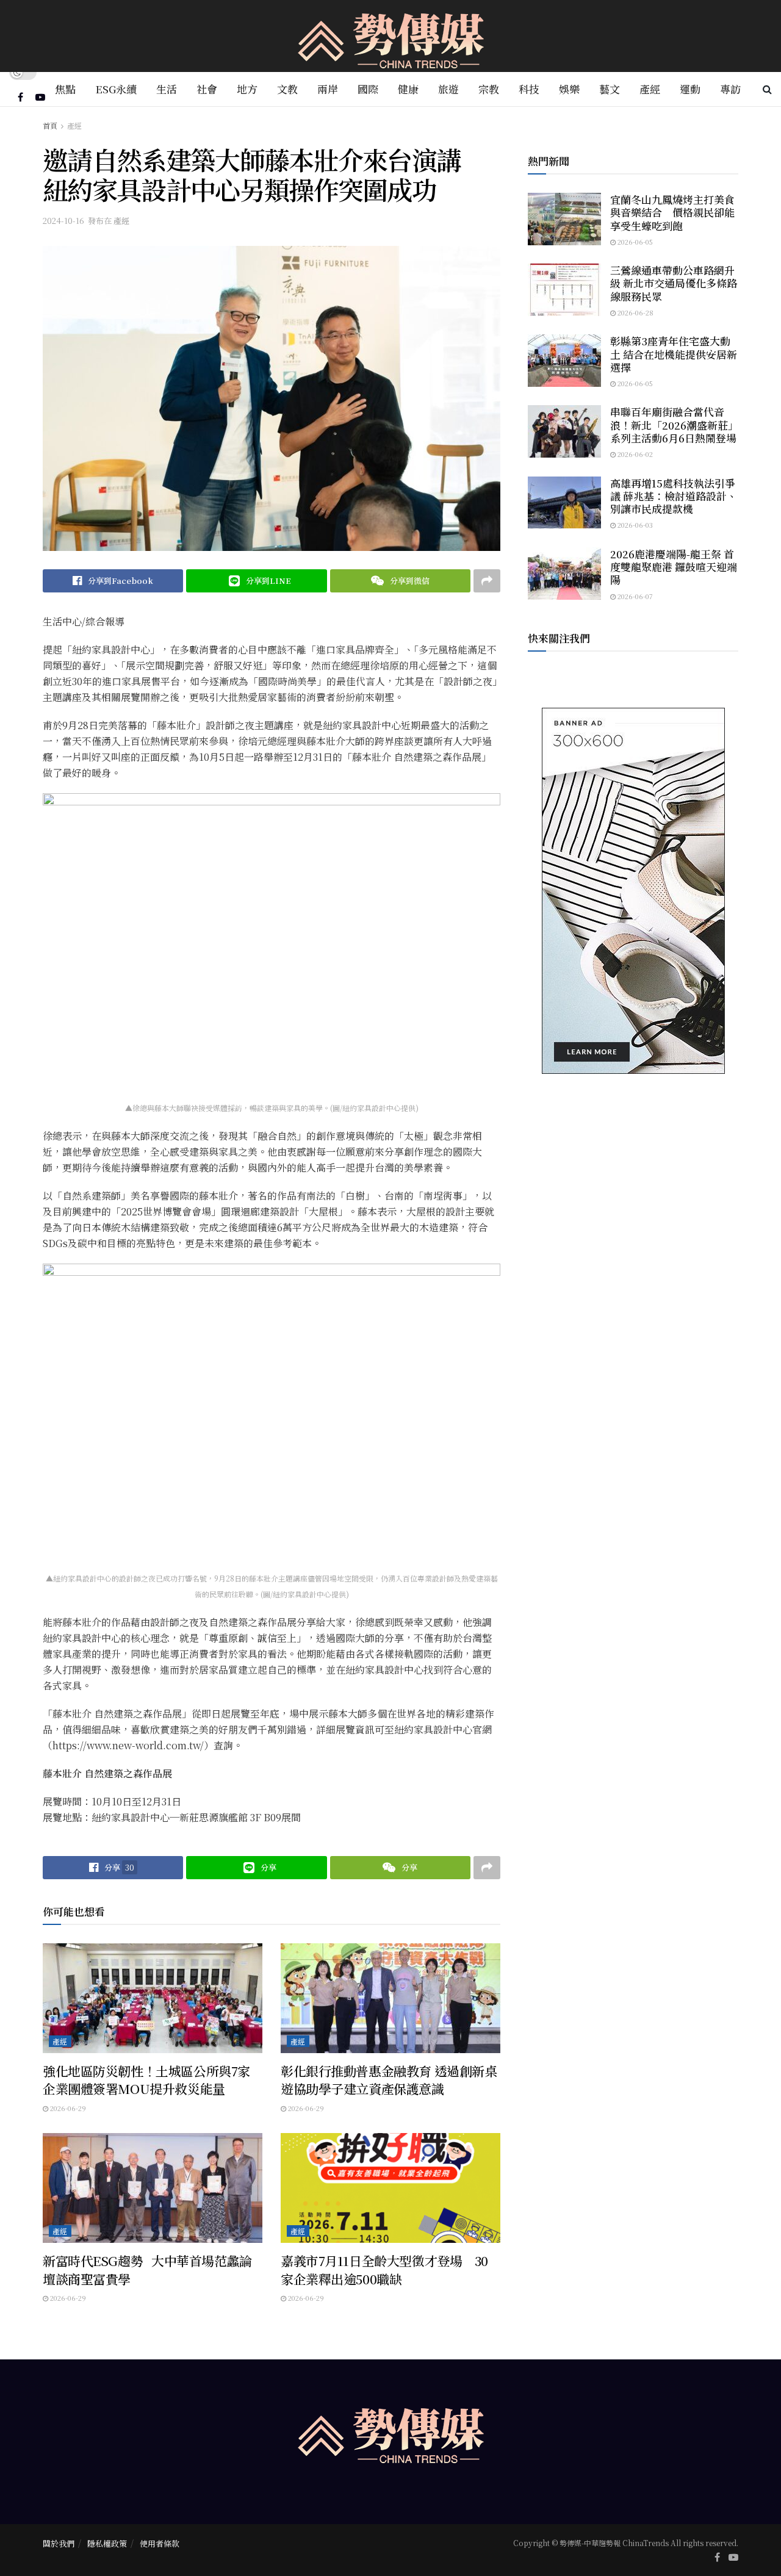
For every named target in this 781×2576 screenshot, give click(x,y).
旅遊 (448, 89)
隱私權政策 (107, 2543)
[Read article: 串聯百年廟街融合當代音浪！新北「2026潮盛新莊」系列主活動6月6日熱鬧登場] (564, 431)
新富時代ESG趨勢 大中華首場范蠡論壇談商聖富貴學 (147, 2269)
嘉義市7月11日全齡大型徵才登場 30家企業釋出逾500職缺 (384, 2269)
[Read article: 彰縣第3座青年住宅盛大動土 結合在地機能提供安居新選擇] (564, 361)
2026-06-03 (634, 525)
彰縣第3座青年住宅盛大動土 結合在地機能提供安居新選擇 (674, 354)
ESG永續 (116, 89)
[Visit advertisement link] (633, 891)
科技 (529, 89)
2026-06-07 (634, 596)
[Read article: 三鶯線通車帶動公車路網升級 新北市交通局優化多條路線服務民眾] (564, 290)
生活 (167, 89)
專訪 (730, 89)
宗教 (489, 89)
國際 (368, 89)
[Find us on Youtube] (40, 97)
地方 (247, 89)
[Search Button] (767, 89)
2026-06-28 (635, 312)
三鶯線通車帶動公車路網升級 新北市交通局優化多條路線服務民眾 (674, 283)
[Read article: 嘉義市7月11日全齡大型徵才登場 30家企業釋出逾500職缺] (390, 2188)
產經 (650, 89)
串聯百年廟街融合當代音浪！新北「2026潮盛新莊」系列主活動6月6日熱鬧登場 (674, 425)
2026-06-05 (634, 242)
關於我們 (59, 2543)
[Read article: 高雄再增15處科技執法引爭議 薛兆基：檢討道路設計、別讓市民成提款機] (564, 503)
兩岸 (328, 89)
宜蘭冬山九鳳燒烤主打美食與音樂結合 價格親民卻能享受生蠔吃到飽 (672, 212)
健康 (408, 89)
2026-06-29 (67, 2108)
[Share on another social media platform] (487, 581)
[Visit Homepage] (391, 36)
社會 (207, 89)
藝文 (610, 89)
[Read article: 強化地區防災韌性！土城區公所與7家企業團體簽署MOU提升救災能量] (153, 1998)
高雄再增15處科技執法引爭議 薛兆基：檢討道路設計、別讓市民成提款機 (674, 496)
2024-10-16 (63, 221)
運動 (690, 89)
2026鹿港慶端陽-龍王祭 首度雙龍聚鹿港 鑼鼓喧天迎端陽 (674, 567)
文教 (287, 89)
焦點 (65, 89)
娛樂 (569, 89)
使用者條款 (160, 2543)
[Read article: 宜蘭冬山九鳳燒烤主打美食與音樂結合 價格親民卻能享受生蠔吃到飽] (564, 219)
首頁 (50, 125)
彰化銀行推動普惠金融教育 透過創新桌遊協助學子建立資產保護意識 (389, 2080)
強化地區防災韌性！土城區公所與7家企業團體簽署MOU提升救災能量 (146, 2080)
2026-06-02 (634, 454)
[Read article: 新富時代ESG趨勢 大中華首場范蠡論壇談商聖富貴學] (153, 2188)
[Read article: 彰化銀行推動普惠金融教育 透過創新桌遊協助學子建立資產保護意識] (390, 1998)
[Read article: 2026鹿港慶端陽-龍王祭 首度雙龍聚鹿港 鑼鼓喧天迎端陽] (564, 574)
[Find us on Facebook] (20, 97)
